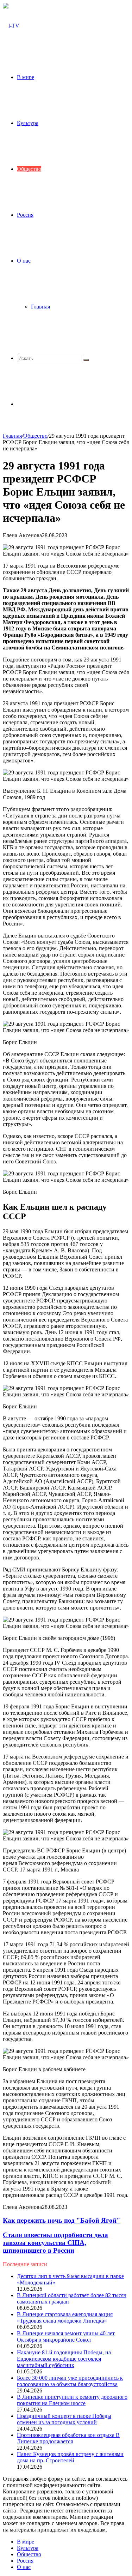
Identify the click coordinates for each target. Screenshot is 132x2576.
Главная (40, 307)
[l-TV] (11, 26)
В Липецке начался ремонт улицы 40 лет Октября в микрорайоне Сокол (66, 2337)
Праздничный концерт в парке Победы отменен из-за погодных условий (64, 2419)
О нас (24, 261)
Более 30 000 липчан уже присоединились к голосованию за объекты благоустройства (70, 2381)
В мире (26, 77)
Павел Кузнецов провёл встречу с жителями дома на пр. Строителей (70, 2457)
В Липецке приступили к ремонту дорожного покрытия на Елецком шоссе (72, 2400)
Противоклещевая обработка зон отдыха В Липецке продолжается (68, 2438)
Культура (28, 123)
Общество (29, 169)
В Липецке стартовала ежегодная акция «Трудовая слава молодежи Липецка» (65, 2317)
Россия (25, 215)
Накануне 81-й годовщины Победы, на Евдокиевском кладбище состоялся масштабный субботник (64, 2359)
